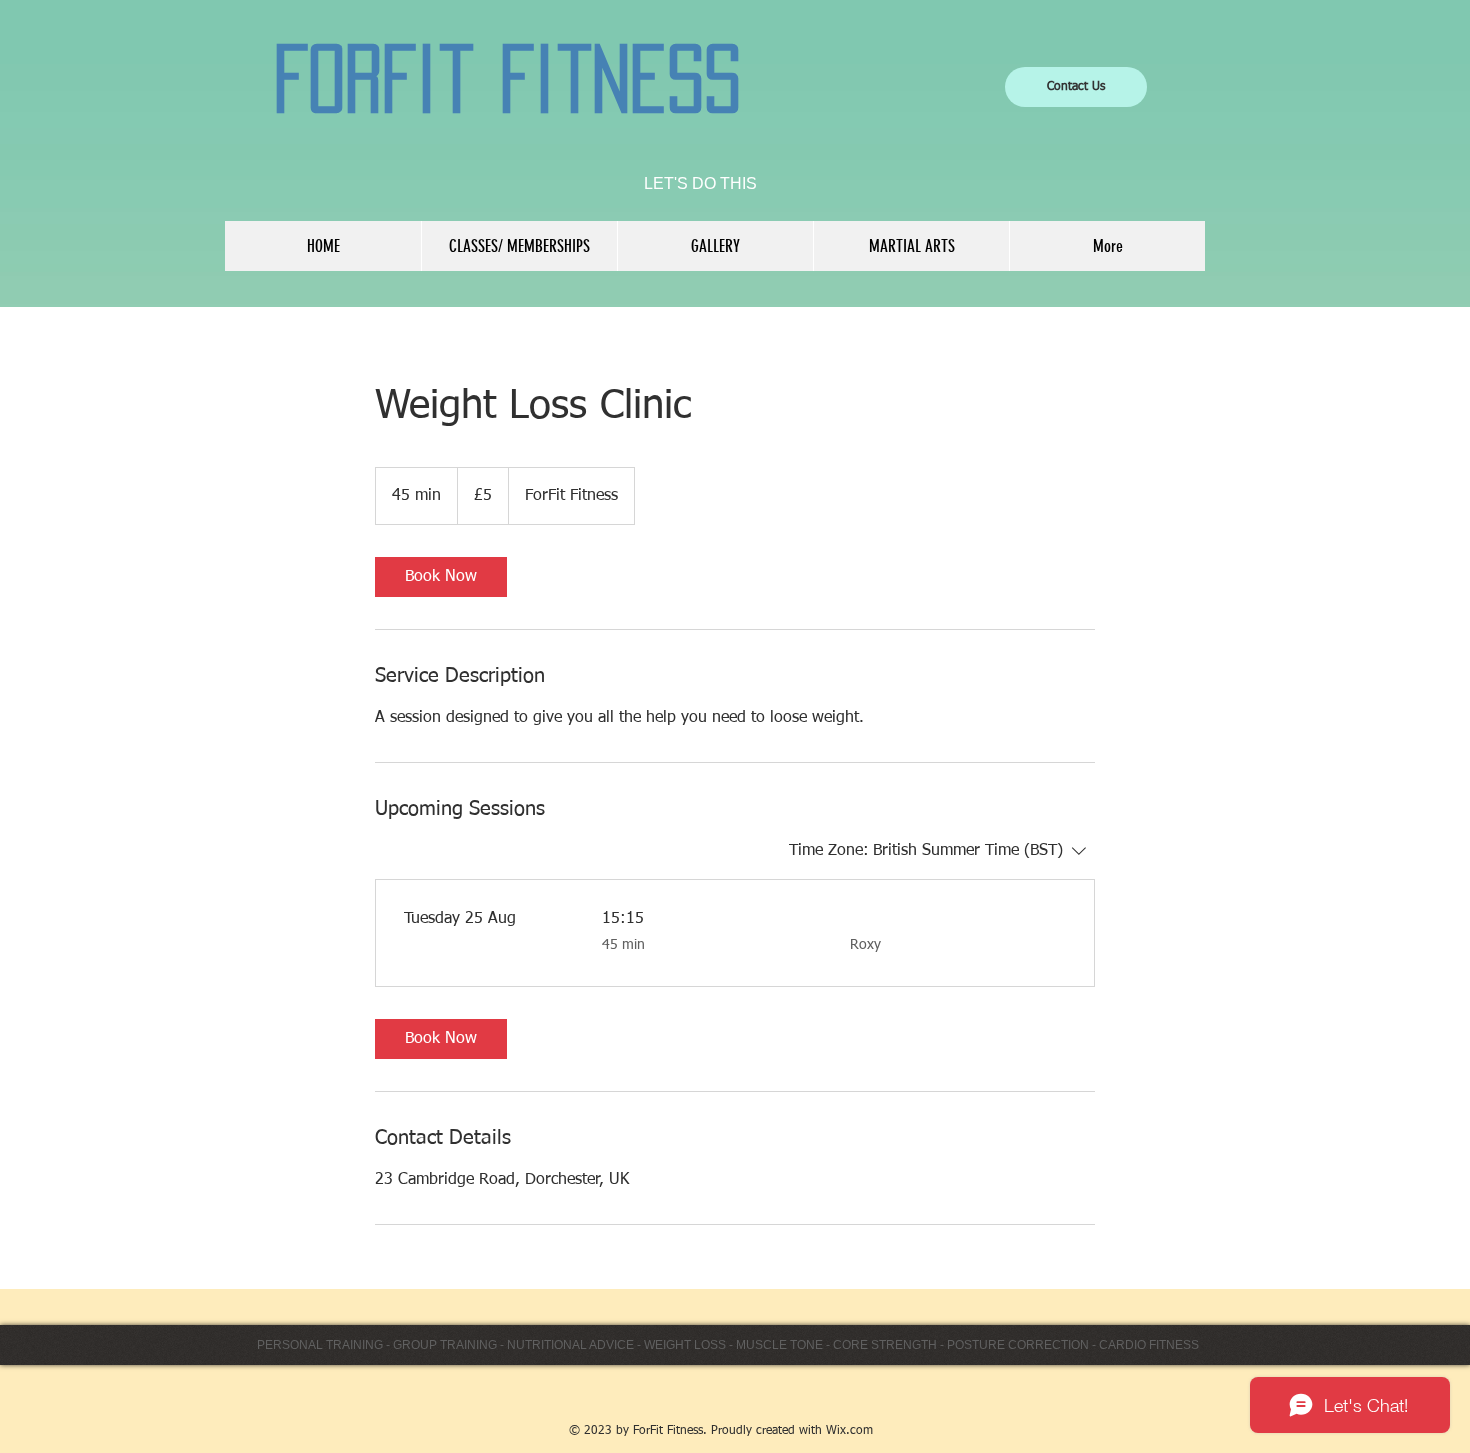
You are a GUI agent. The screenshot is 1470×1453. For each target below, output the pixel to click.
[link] (441, 577)
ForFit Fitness (507, 79)
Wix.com (849, 1431)
